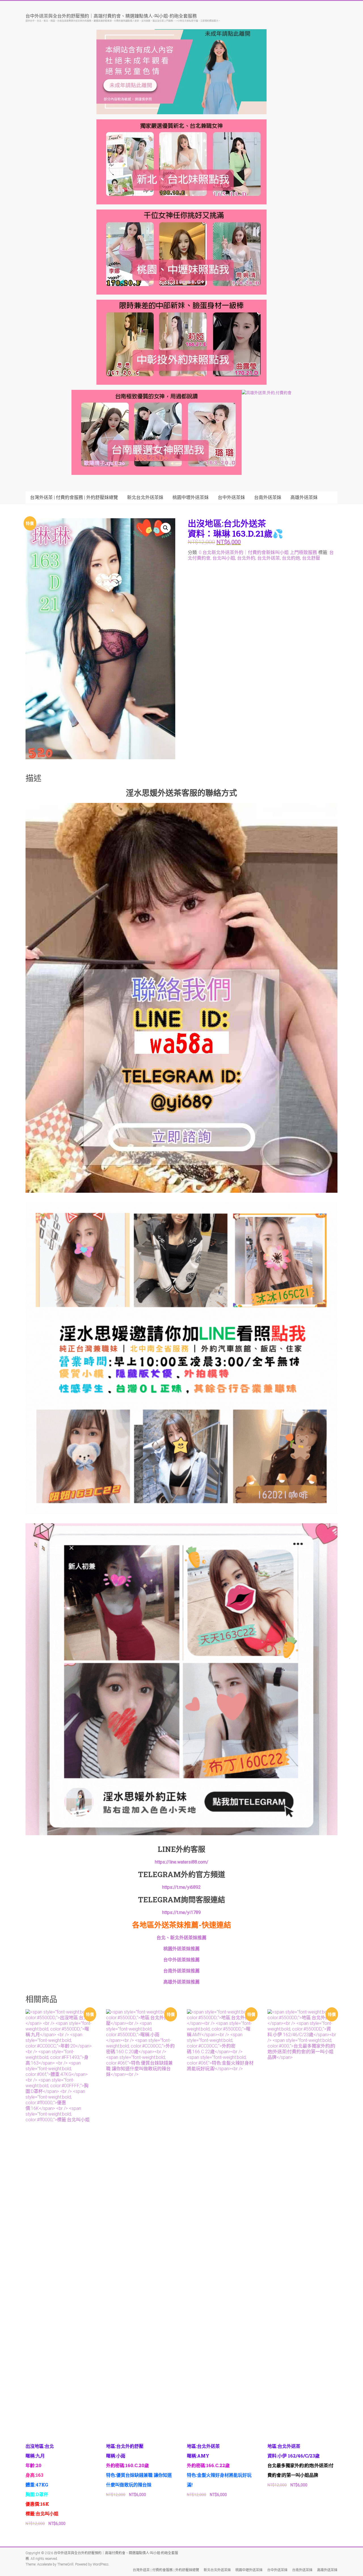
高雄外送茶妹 (304, 497)
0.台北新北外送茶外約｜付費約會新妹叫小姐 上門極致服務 (258, 552)
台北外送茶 (269, 558)
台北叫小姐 (224, 558)
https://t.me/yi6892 (181, 1887)
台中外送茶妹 (231, 497)
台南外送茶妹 (268, 497)
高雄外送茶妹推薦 (181, 1982)
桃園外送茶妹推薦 (181, 1949)
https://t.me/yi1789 (181, 1912)
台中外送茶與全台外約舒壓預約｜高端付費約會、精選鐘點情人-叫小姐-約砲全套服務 (111, 16)
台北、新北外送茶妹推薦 (181, 1938)
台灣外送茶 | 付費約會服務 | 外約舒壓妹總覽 (74, 497)
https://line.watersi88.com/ (182, 1862)
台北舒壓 (311, 558)
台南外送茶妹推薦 (181, 1971)
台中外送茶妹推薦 (181, 1960)
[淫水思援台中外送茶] (181, 806)
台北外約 (246, 558)
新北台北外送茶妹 (145, 497)
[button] (166, 528)
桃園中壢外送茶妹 (191, 497)
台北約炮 (291, 558)
